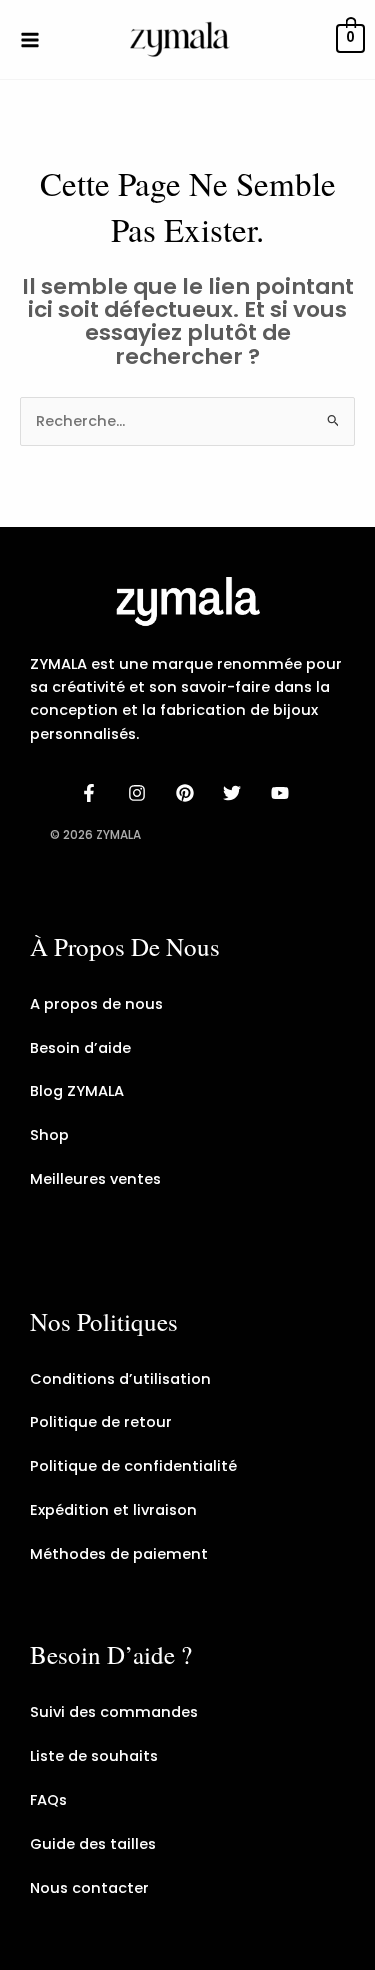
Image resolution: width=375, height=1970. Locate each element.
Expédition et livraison (113, 1510)
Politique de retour (101, 1422)
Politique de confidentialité (133, 1466)
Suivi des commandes (114, 1712)
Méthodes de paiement (119, 1554)
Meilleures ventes (95, 1179)
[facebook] (92, 793)
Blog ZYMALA (77, 1091)
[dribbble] (235, 793)
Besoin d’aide (80, 1048)
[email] (283, 793)
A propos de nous (96, 1004)
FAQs (48, 1800)
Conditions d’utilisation (120, 1379)
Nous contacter (89, 1888)
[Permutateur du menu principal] (30, 39)
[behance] (188, 793)
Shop (49, 1135)
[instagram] (140, 793)
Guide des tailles (93, 1844)
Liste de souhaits (94, 1756)
